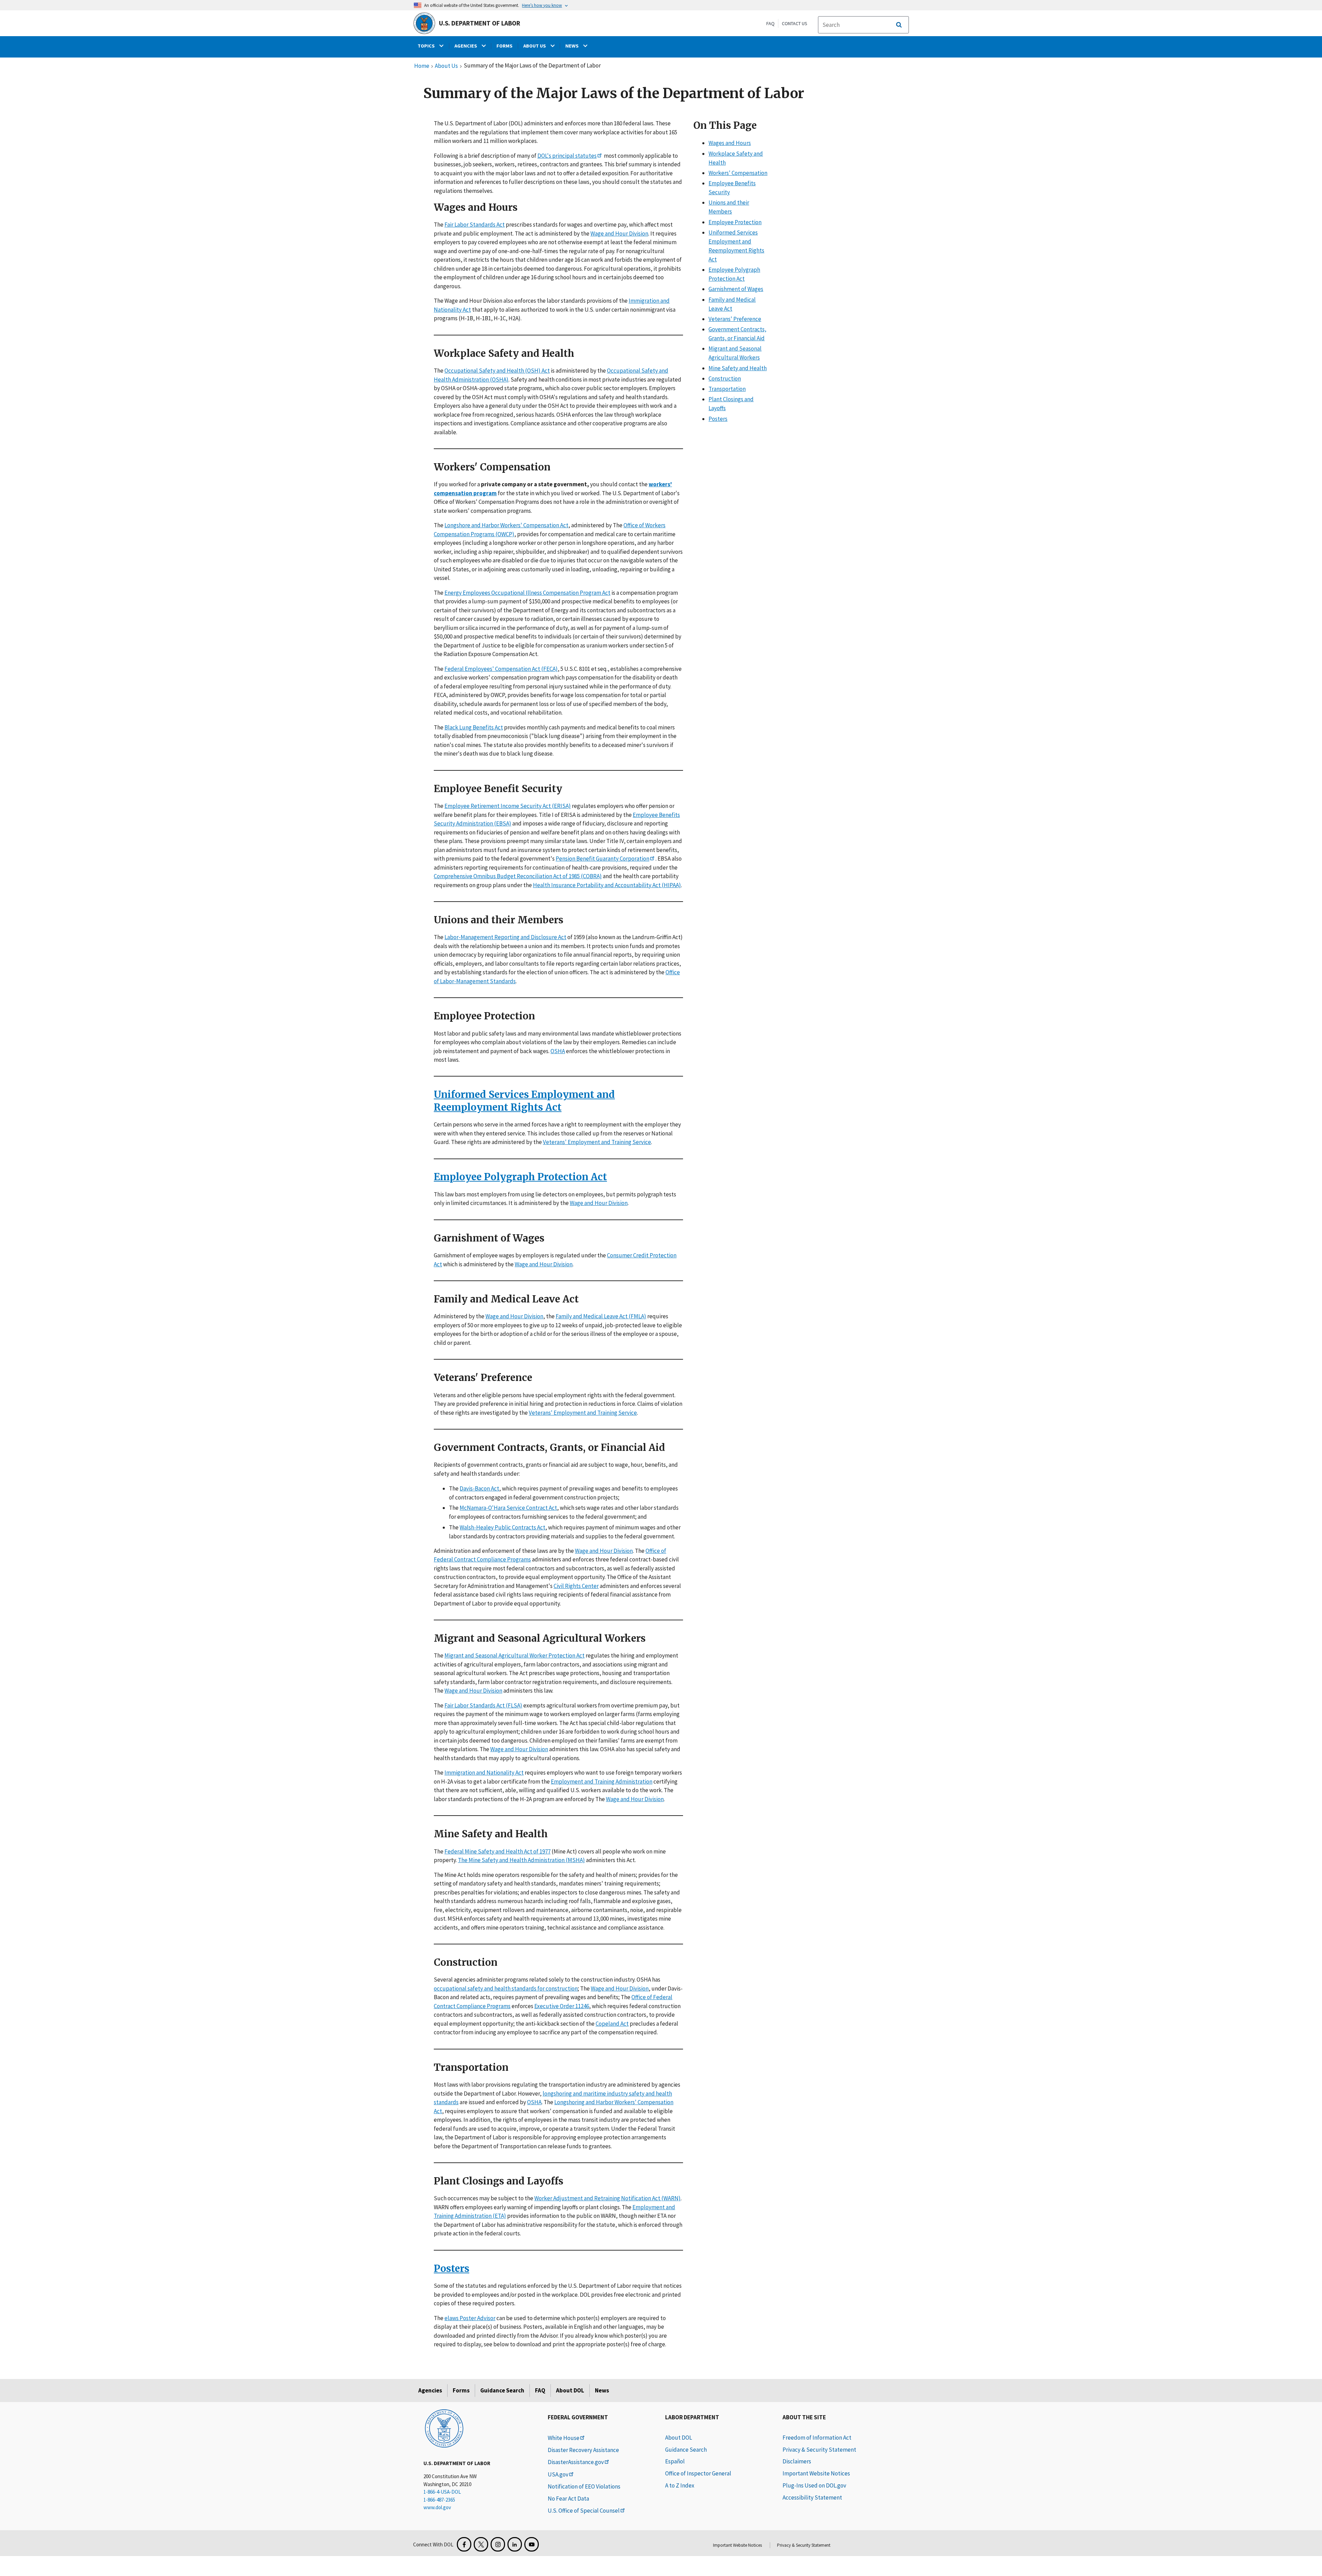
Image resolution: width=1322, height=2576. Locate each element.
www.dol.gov (437, 2507)
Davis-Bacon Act (479, 1488)
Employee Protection (735, 222)
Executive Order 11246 (562, 2006)
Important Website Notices (816, 2473)
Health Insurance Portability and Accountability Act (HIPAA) (607, 885)
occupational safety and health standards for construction (506, 1988)
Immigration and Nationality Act (484, 1773)
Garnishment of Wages (736, 289)
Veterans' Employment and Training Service (597, 1142)
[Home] (444, 2428)
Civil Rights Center (576, 1586)
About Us (446, 66)
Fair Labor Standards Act (475, 225)
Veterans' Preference (735, 319)
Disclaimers (797, 2461)
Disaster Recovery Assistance (583, 2450)
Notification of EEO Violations (584, 2486)
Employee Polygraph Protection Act (520, 1177)
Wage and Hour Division (619, 233)
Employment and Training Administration (602, 1782)
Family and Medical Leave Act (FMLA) (601, 1316)
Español (675, 2461)
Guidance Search (502, 2390)
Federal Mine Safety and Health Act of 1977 (497, 1851)
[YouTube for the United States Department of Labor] (532, 2544)
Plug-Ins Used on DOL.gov (814, 2485)
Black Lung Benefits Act (474, 727)
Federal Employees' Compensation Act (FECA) (501, 669)
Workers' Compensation (738, 173)
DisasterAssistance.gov (576, 2462)
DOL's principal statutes (567, 156)
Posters (452, 2268)
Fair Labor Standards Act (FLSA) (483, 1705)
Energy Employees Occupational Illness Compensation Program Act (527, 593)
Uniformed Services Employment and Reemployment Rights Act (524, 1101)
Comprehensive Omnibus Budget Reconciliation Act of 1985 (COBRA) (518, 876)
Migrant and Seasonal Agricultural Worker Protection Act (515, 1656)
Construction (725, 378)
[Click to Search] (899, 25)
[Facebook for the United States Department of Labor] (464, 2544)
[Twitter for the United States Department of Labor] (481, 2544)
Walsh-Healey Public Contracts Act (502, 1527)
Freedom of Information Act (817, 2438)
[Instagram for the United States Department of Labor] (498, 2544)
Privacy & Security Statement (819, 2450)
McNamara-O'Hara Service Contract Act (508, 1508)
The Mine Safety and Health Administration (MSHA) (521, 1860)
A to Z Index (680, 2485)
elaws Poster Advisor (470, 2318)
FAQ (770, 23)
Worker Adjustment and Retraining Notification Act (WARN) (607, 2198)
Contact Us (795, 23)
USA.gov (558, 2474)
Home (422, 66)
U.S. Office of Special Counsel (584, 2511)
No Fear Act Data (568, 2499)
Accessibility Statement (812, 2497)
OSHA (558, 1051)
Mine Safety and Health (738, 368)
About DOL (570, 2390)
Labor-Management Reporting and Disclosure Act (505, 937)
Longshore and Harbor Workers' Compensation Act (506, 525)
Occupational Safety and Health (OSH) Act (497, 371)
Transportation (727, 389)
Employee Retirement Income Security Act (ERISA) (508, 806)
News (602, 2390)
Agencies (430, 2390)
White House (564, 2438)
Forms (461, 2390)
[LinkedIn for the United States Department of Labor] (515, 2544)
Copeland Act (612, 2024)
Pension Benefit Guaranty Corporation (602, 859)
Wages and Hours (730, 143)
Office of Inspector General (698, 2473)
